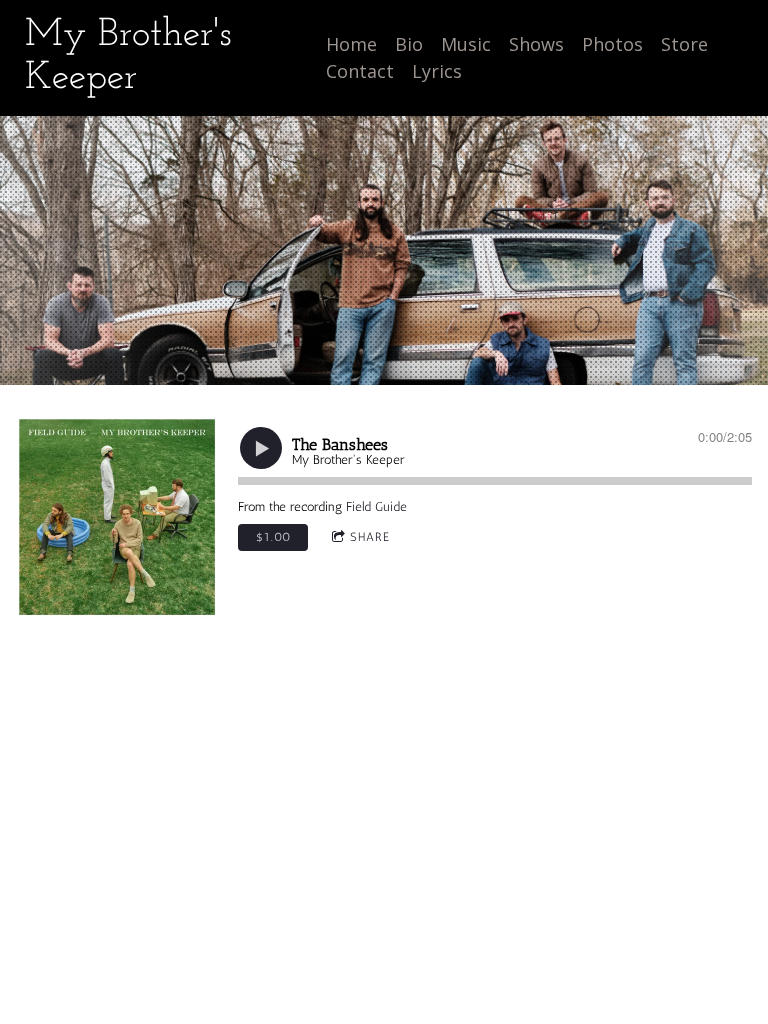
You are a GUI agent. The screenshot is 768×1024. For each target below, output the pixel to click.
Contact (360, 71)
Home (351, 44)
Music (466, 44)
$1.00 (273, 537)
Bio (409, 44)
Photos (612, 44)
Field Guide (376, 506)
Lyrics (437, 71)
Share (370, 537)
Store (684, 44)
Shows (536, 44)
